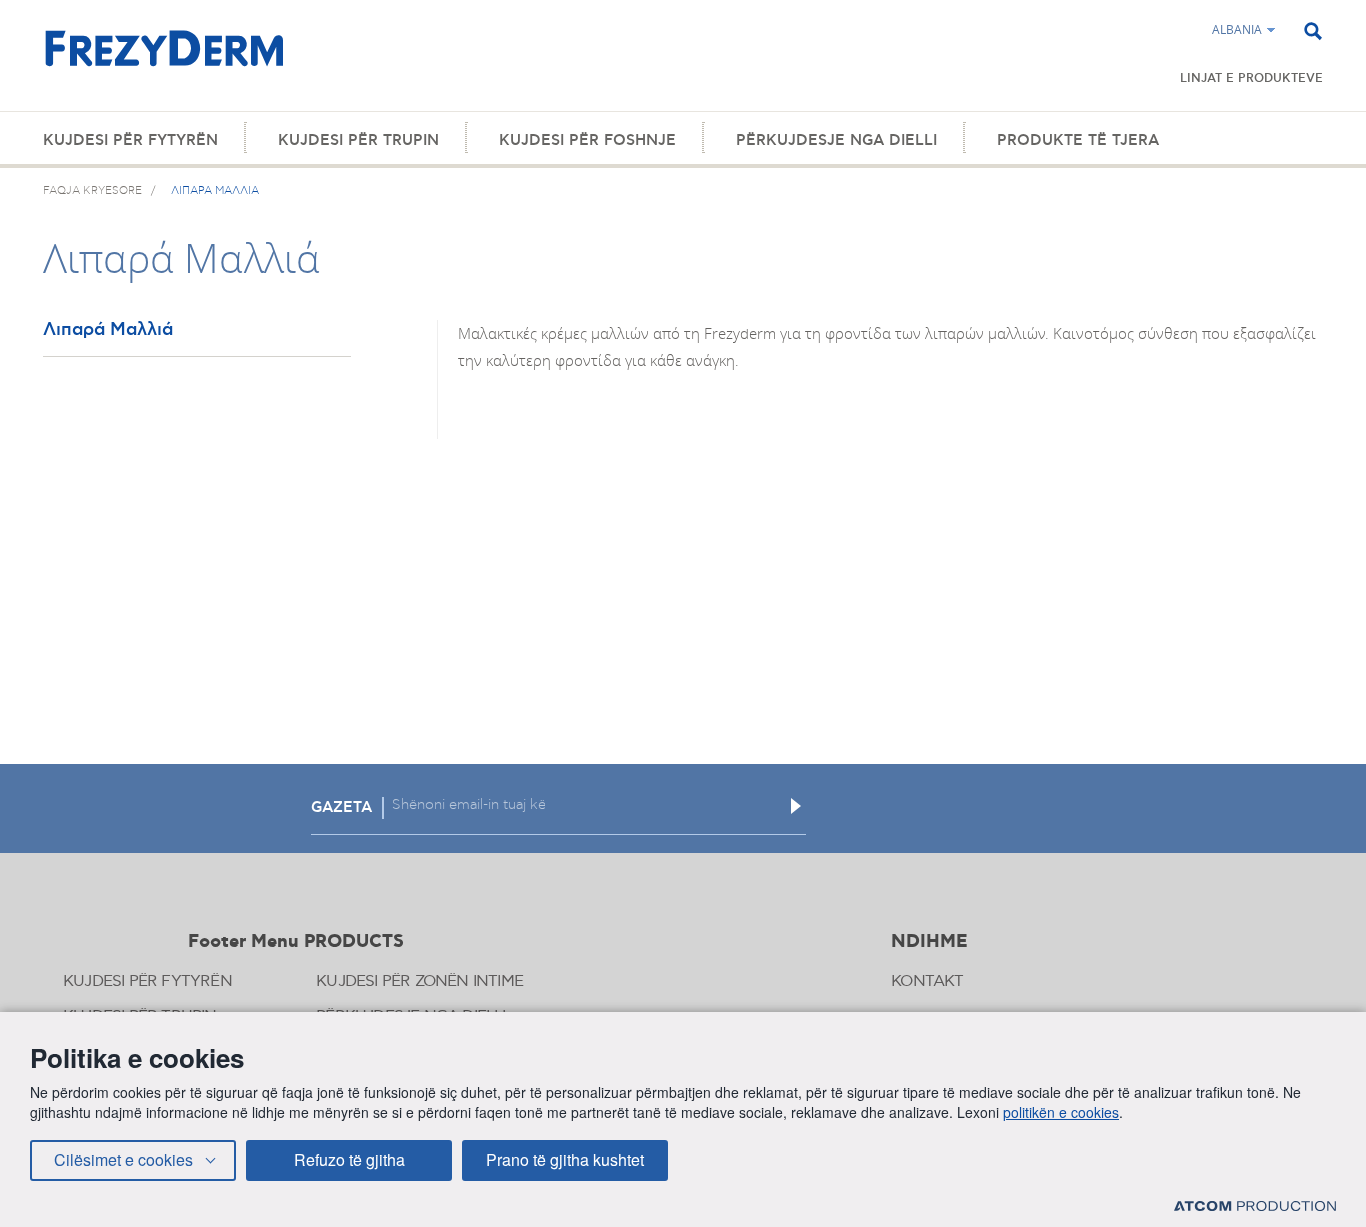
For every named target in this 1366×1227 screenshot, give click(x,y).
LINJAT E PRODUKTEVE (1251, 78)
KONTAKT (927, 981)
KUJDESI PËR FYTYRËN (130, 140)
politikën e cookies (1061, 1112)
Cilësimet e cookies (123, 1159)
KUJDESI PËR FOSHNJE (587, 140)
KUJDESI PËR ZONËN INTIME (419, 981)
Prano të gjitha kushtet (565, 1159)
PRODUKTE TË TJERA (1078, 140)
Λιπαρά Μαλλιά (108, 330)
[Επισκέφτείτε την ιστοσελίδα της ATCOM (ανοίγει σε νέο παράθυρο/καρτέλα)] (1255, 1205)
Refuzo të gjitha (349, 1159)
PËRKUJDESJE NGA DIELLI (836, 140)
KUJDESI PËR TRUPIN (358, 140)
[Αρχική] (164, 59)
